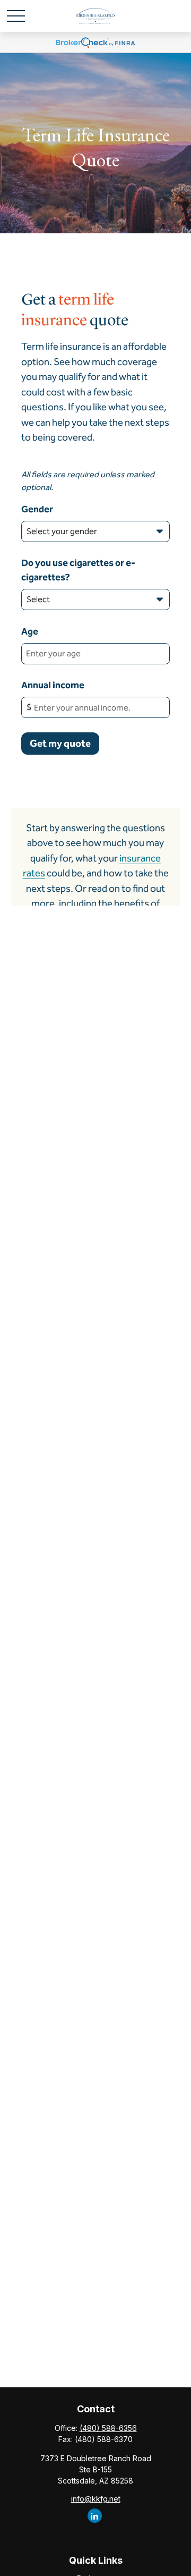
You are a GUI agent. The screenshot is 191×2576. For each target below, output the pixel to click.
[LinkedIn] (95, 2516)
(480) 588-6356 (108, 2428)
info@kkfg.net (96, 2499)
